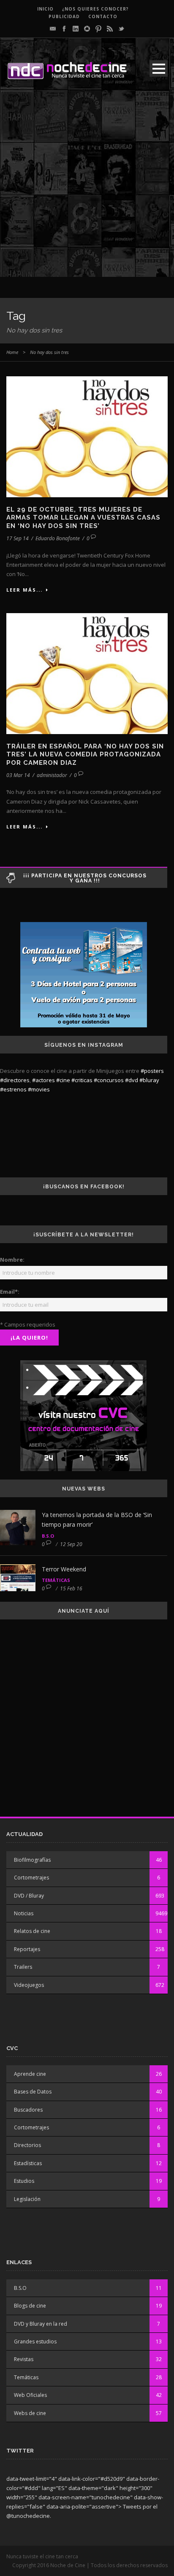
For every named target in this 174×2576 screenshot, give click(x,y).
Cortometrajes (31, 1878)
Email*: (10, 1292)
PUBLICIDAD (64, 16)
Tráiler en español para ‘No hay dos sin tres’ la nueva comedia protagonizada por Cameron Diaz (85, 755)
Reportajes (27, 1949)
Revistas (24, 2359)
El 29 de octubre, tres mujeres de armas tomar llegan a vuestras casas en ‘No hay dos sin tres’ (83, 518)
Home (12, 352)
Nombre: (12, 1260)
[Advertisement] (87, 190)
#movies (39, 1089)
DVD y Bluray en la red (41, 2324)
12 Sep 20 (71, 1544)
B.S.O (48, 1536)
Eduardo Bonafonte (58, 538)
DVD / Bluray (29, 1896)
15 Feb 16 (71, 1588)
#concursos (109, 1080)
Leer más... (24, 590)
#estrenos (13, 1089)
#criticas (82, 1080)
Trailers (23, 1967)
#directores (15, 1080)
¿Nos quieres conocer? (95, 9)
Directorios (27, 2145)
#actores (43, 1080)
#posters (152, 1071)
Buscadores (28, 2110)
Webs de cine (30, 2413)
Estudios (24, 2181)
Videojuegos (29, 1985)
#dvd (132, 1080)
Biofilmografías (32, 1860)
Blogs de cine (30, 2306)
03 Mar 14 (18, 775)
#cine (63, 1080)
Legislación (27, 2199)
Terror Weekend (64, 1569)
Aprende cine (30, 2074)
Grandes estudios (35, 2341)
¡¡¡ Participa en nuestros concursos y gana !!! (85, 878)
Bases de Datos (33, 2092)
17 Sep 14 (18, 538)
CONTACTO (103, 16)
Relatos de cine (32, 1931)
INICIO (45, 9)
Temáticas (56, 1580)
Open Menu (159, 68)
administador (52, 775)
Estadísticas (28, 2163)
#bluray (149, 1080)
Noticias (24, 1913)
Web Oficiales (30, 2395)
